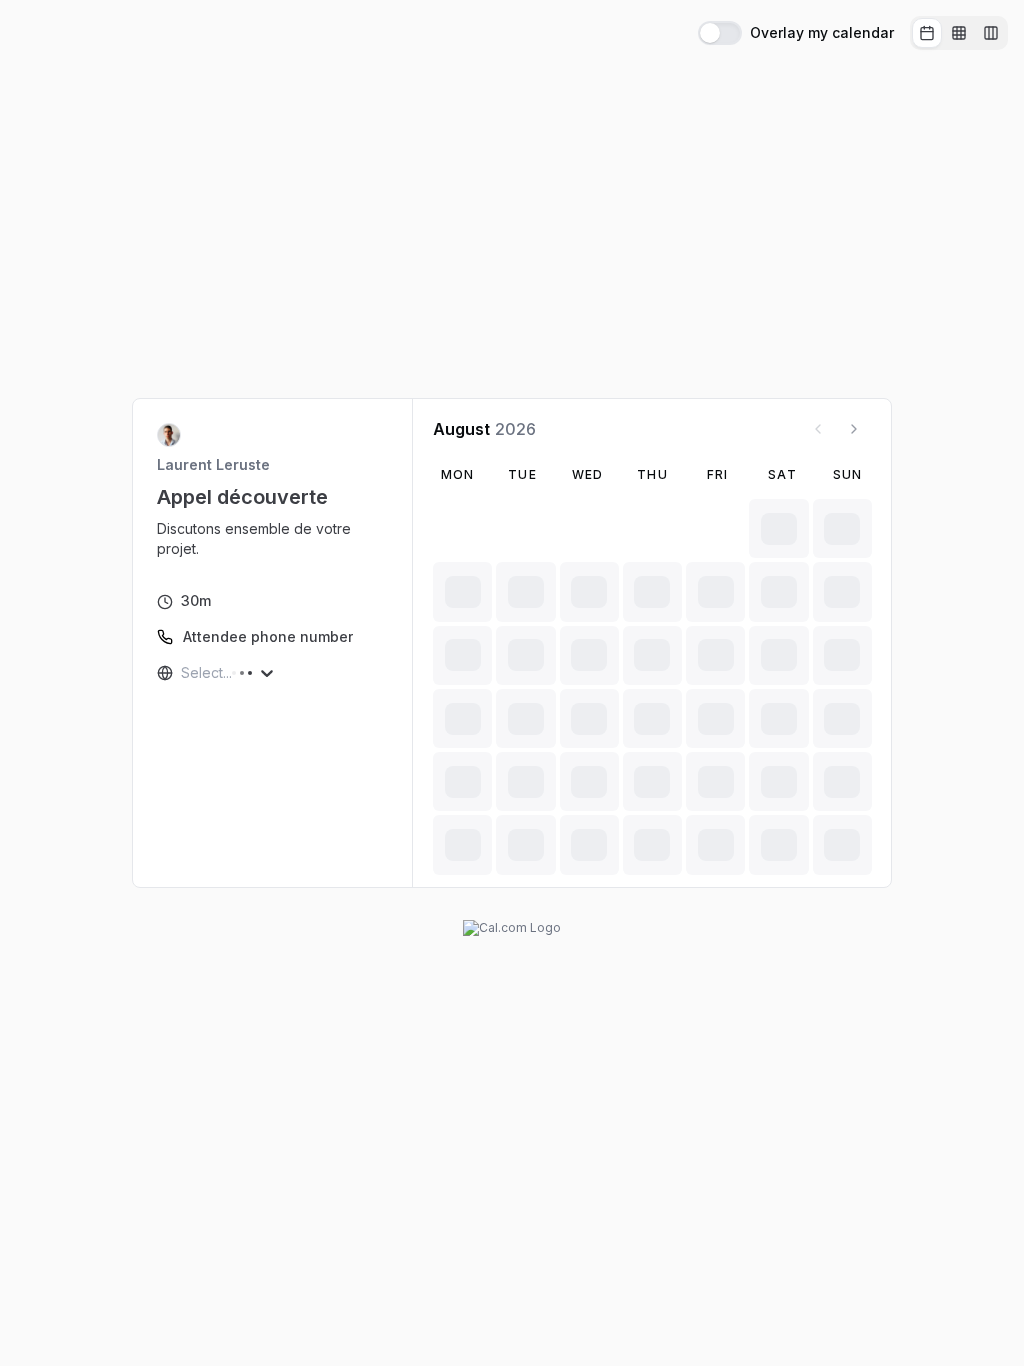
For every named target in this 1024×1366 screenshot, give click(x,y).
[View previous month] (818, 429)
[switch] (720, 33)
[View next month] (854, 429)
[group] (959, 33)
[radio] (927, 33)
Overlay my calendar (822, 33)
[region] (273, 539)
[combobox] (183, 673)
